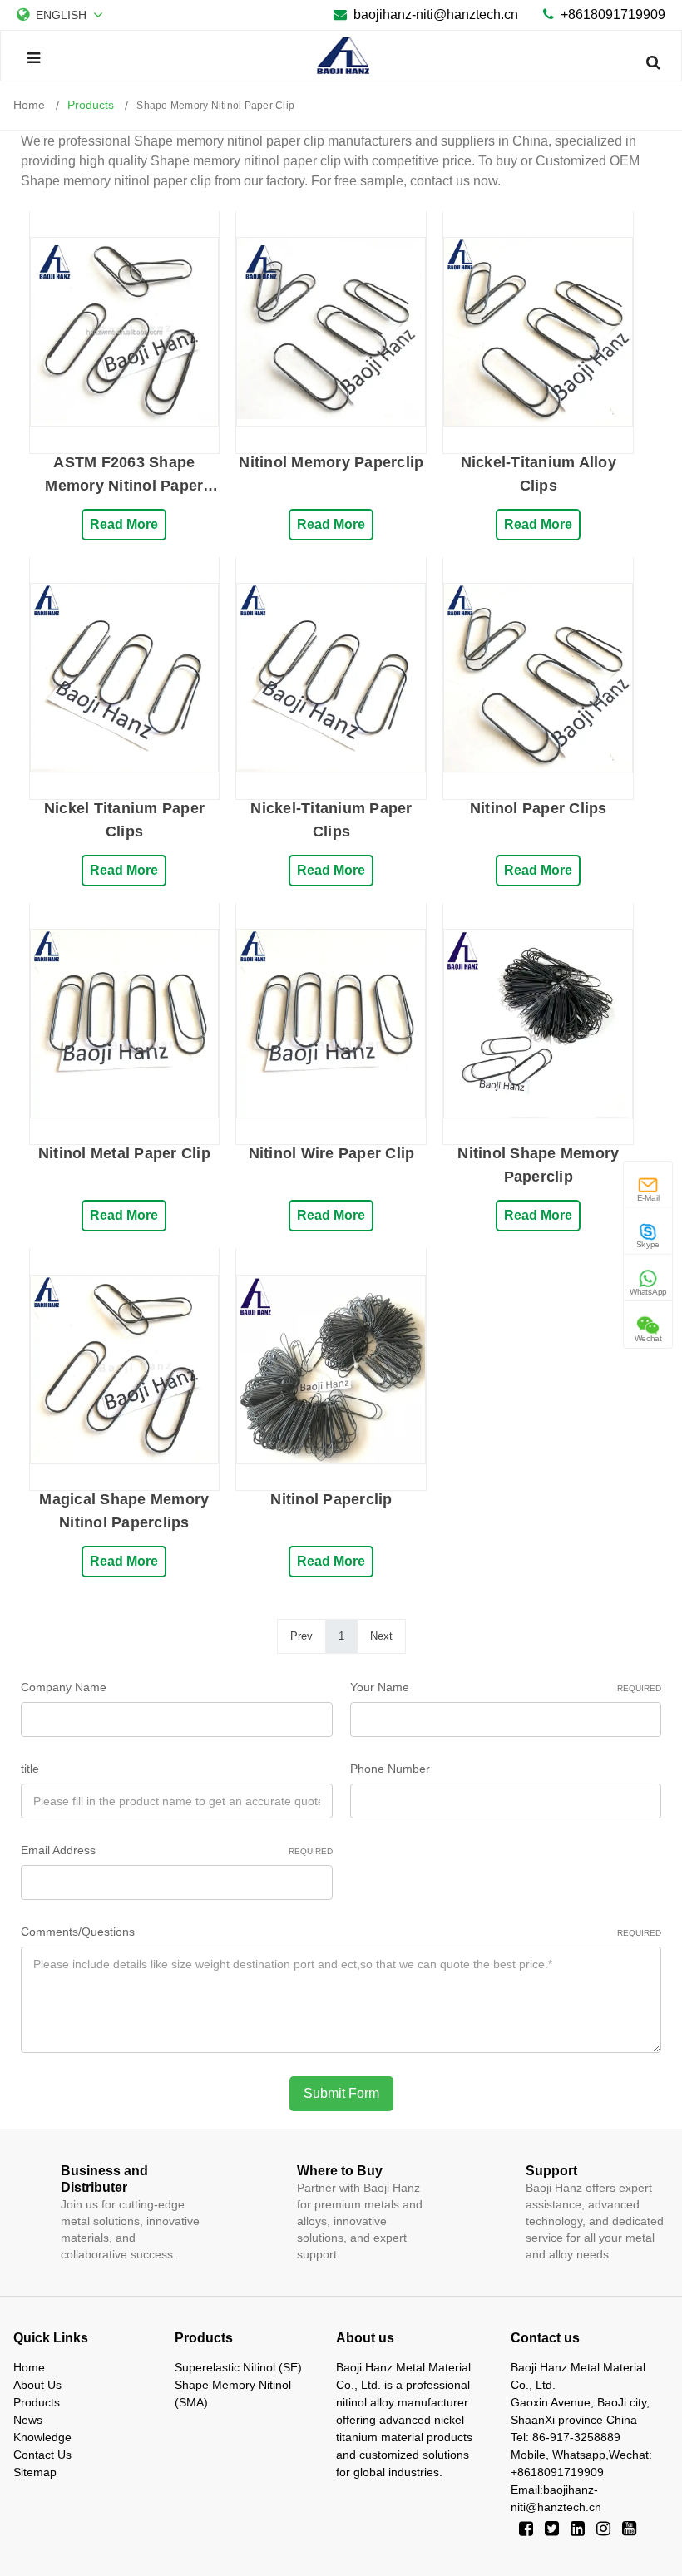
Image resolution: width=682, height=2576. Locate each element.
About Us (37, 2385)
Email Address (177, 1850)
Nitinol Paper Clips (539, 808)
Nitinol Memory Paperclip (331, 462)
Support (551, 2171)
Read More (124, 524)
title (30, 1769)
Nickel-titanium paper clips (331, 820)
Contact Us (42, 2455)
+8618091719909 (613, 15)
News (28, 2420)
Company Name (64, 1687)
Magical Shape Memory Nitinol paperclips (124, 1511)
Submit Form (341, 2093)
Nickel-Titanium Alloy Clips (539, 474)
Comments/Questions (341, 1932)
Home (29, 2367)
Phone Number (390, 1769)
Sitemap (35, 2472)
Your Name (506, 1687)
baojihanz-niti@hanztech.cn (436, 15)
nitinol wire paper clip (332, 1153)
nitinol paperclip (331, 1499)
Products (37, 2402)
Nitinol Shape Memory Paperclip (538, 1165)
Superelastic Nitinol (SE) (238, 2367)
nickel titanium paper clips (124, 820)
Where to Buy (340, 2171)
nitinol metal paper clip (124, 1153)
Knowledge (42, 2437)
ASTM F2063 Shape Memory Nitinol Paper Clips (124, 476)
